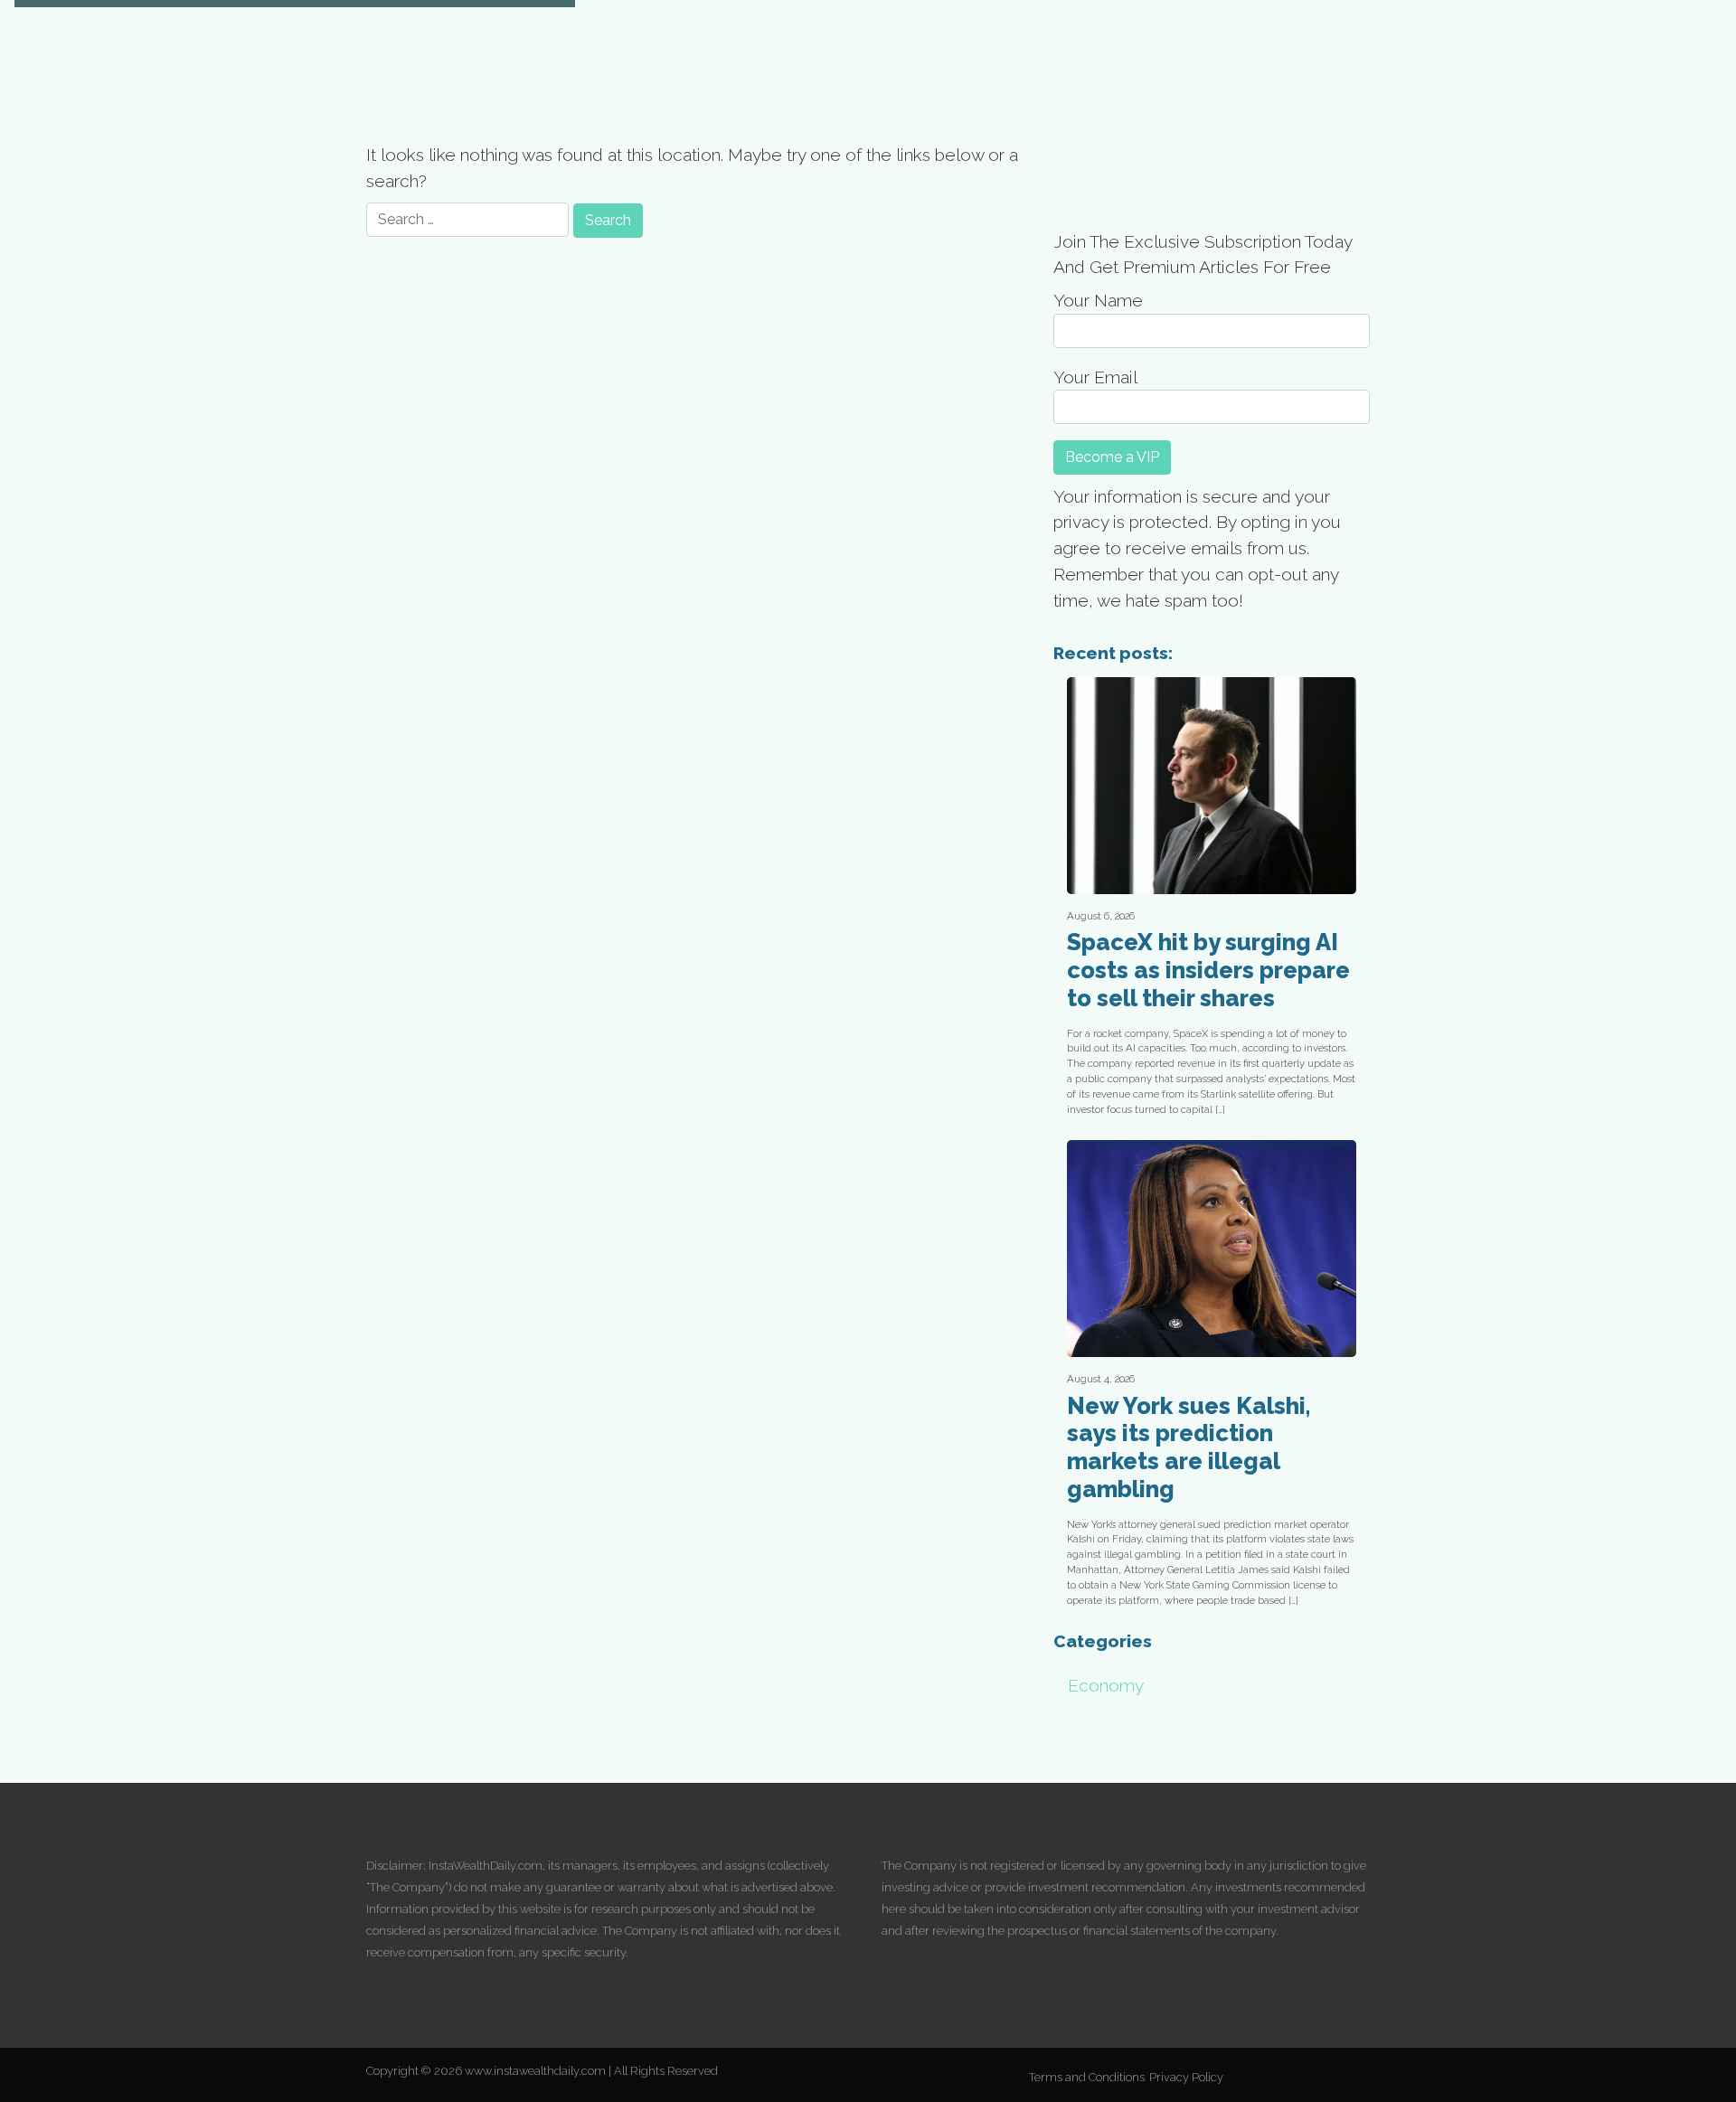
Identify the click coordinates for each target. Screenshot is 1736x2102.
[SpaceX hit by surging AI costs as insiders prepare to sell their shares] (1212, 786)
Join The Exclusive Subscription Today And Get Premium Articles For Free (1203, 255)
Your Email (1095, 377)
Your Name (1098, 300)
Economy (1106, 1685)
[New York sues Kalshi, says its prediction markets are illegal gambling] (1212, 1249)
